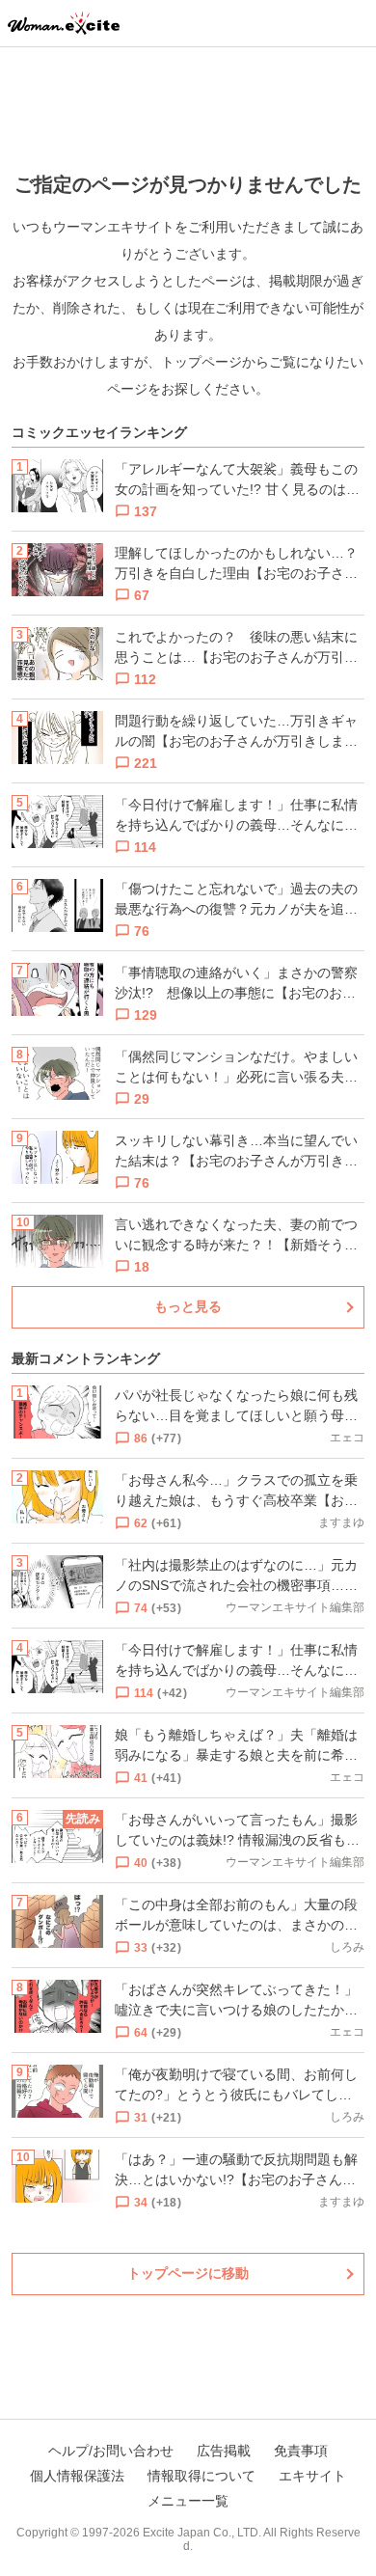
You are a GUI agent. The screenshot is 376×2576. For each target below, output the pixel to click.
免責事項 (301, 2451)
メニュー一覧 (188, 2501)
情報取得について (201, 2476)
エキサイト (312, 2476)
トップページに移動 (188, 2273)
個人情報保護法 (77, 2476)
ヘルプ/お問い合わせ (111, 2451)
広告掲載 (224, 2451)
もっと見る (188, 1306)
